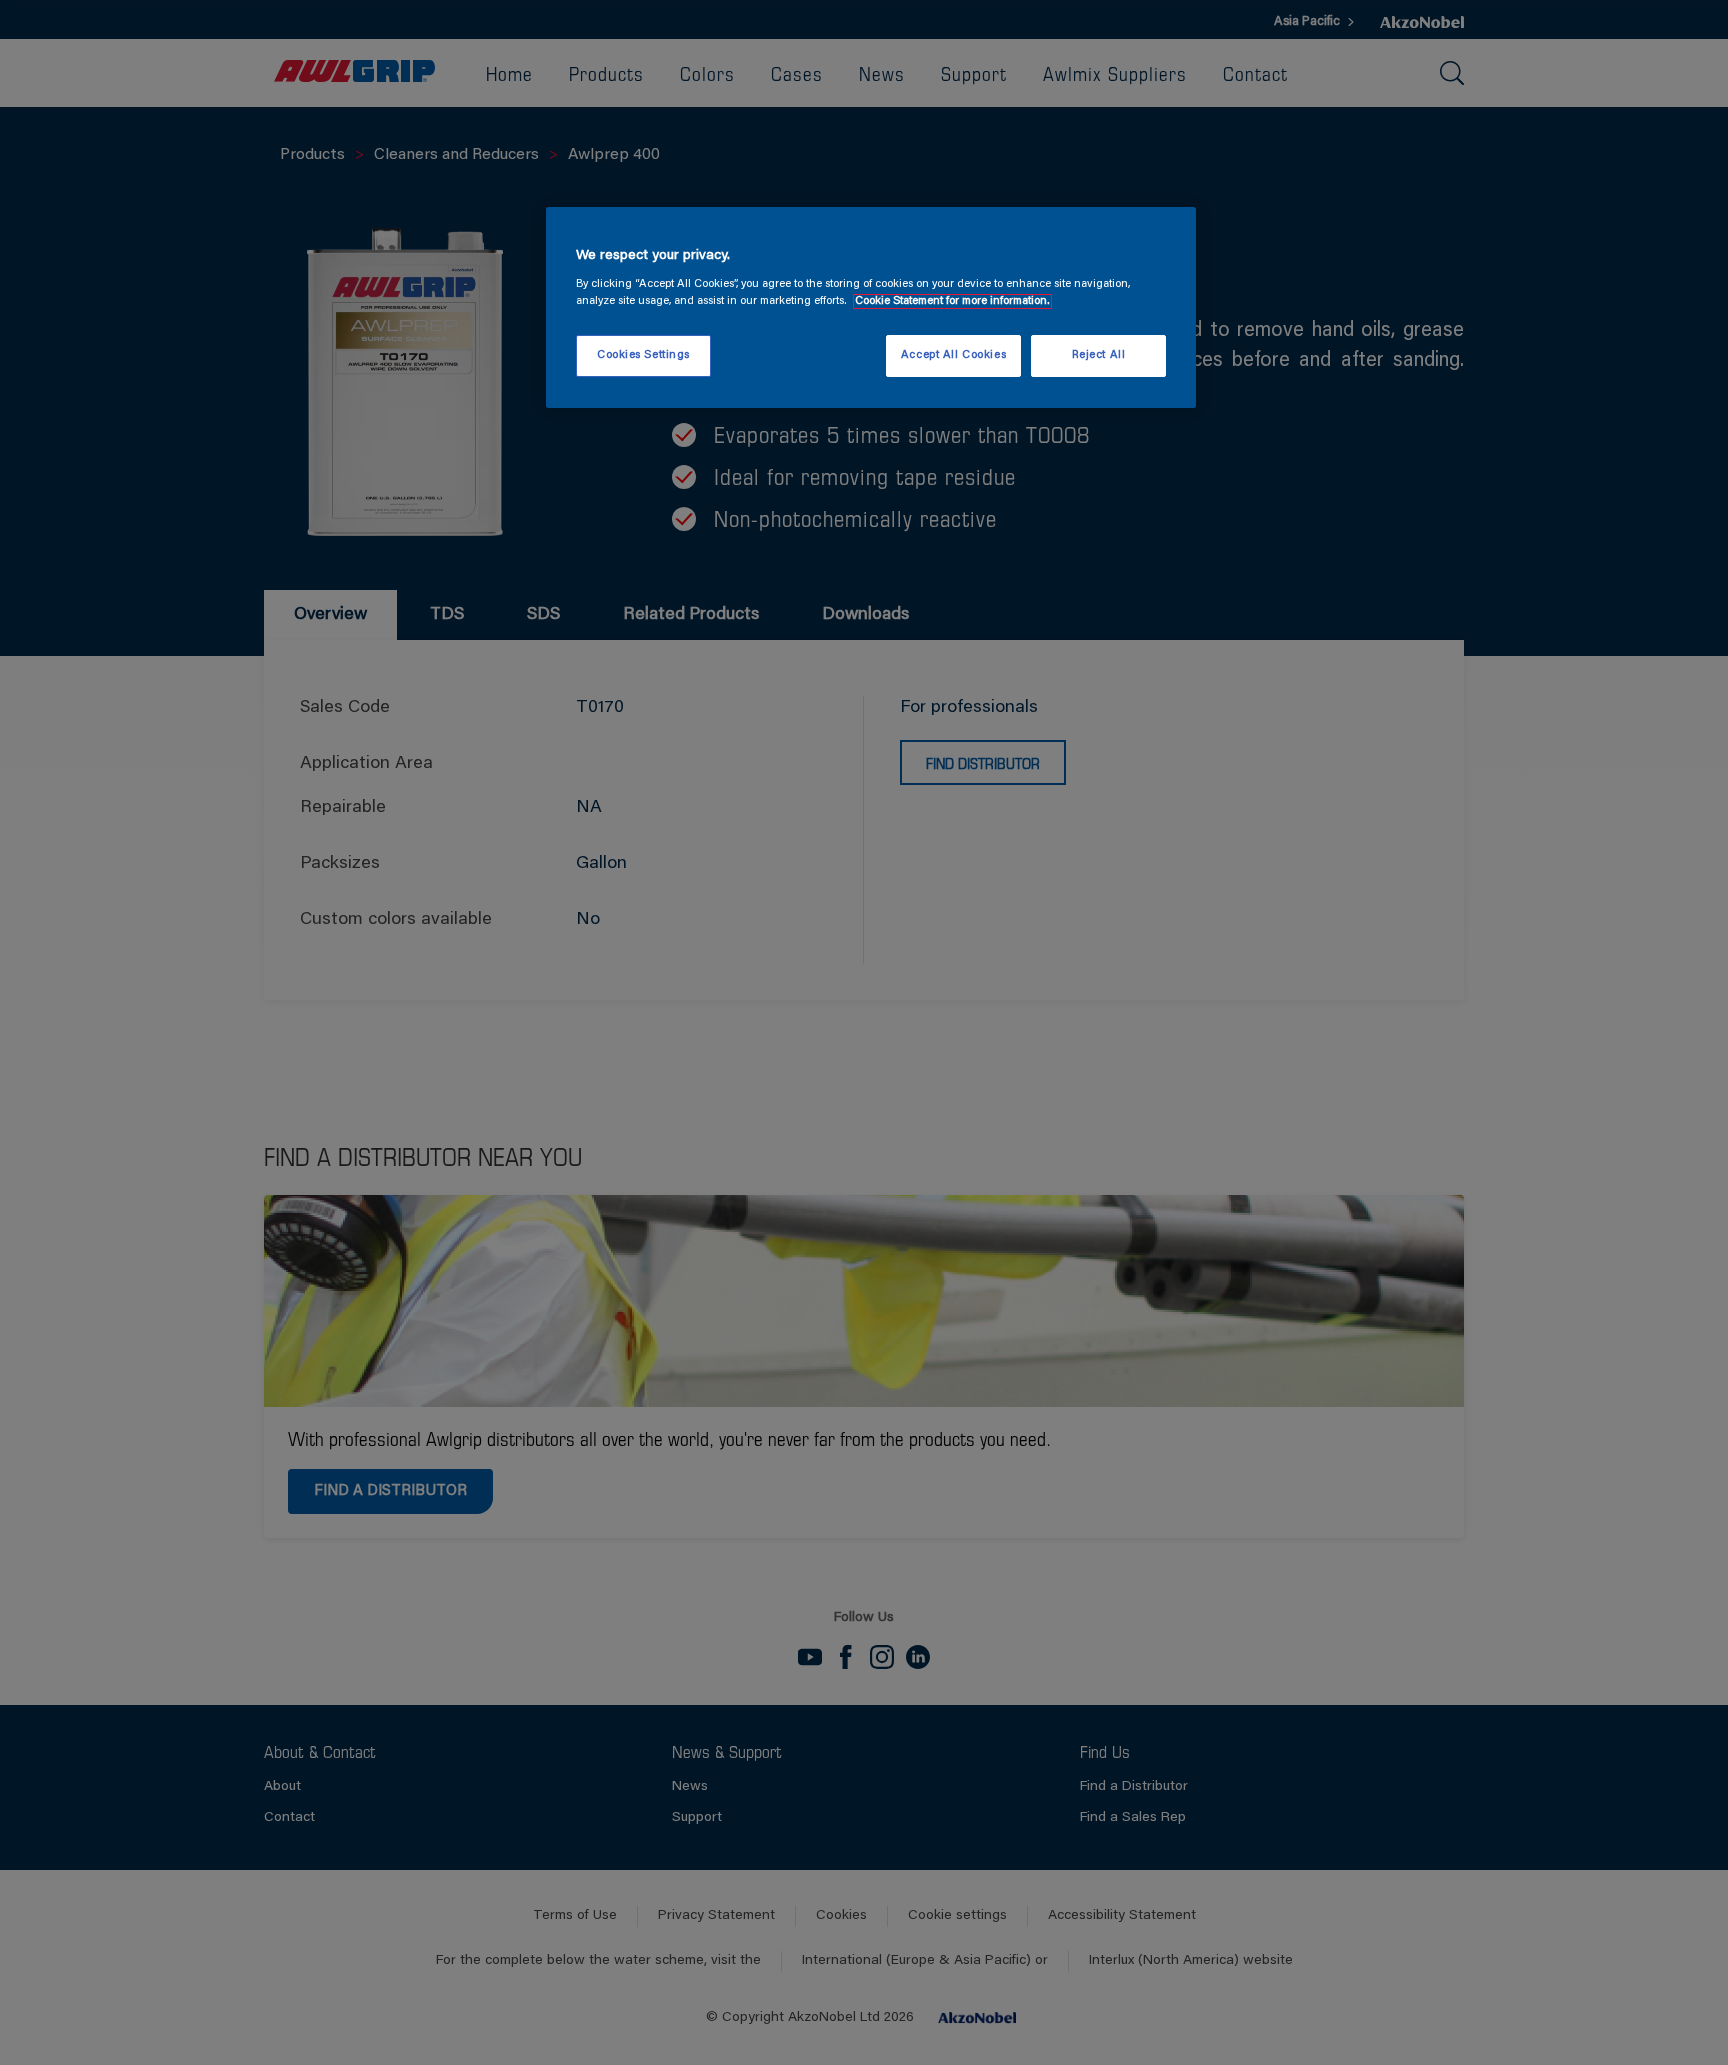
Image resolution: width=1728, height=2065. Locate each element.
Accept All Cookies (953, 355)
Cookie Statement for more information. (952, 301)
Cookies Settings (643, 355)
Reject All (1099, 355)
